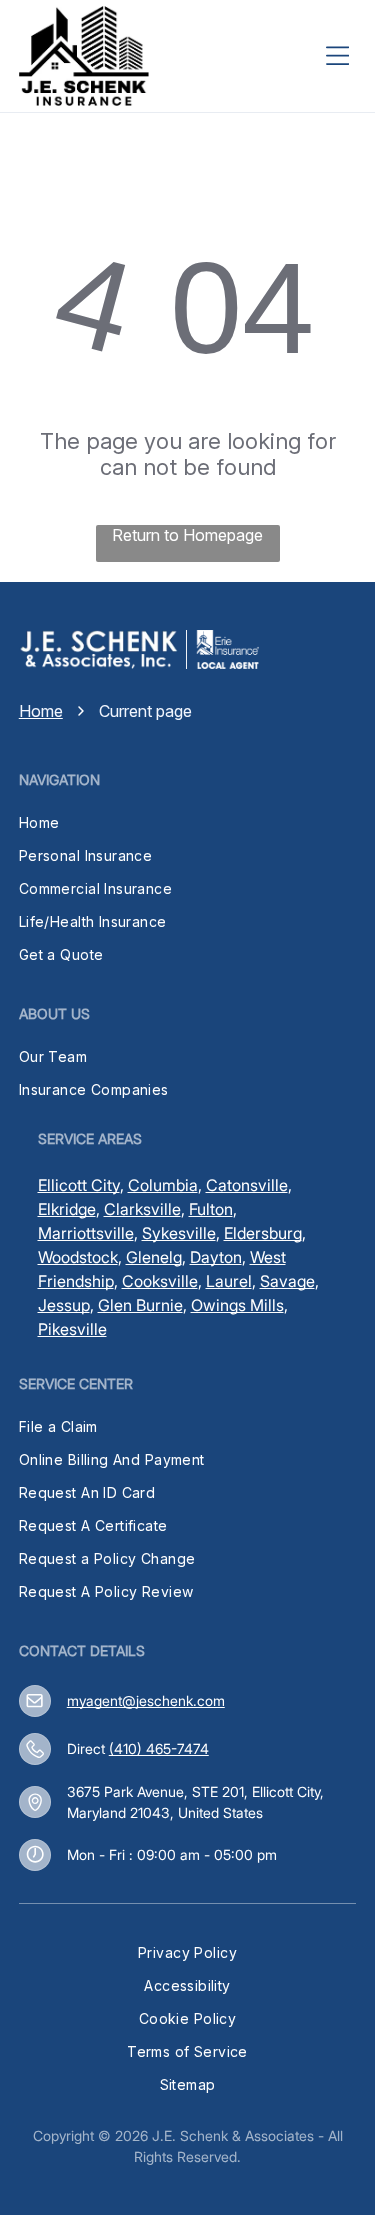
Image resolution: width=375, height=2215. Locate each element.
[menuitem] (188, 822)
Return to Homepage (187, 535)
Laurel (229, 1281)
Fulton (211, 1209)
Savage (287, 1281)
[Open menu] (337, 56)
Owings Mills (237, 1305)
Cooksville (160, 1281)
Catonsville (247, 1185)
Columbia (163, 1185)
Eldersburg (263, 1233)
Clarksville (142, 1209)
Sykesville (179, 1233)
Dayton (216, 1257)
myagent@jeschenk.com (146, 1700)
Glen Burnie (140, 1305)
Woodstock (78, 1257)
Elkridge (67, 1209)
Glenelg (154, 1257)
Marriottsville (86, 1233)
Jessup (64, 1305)
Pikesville (72, 1329)
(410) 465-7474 (159, 1748)
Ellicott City (79, 1185)
